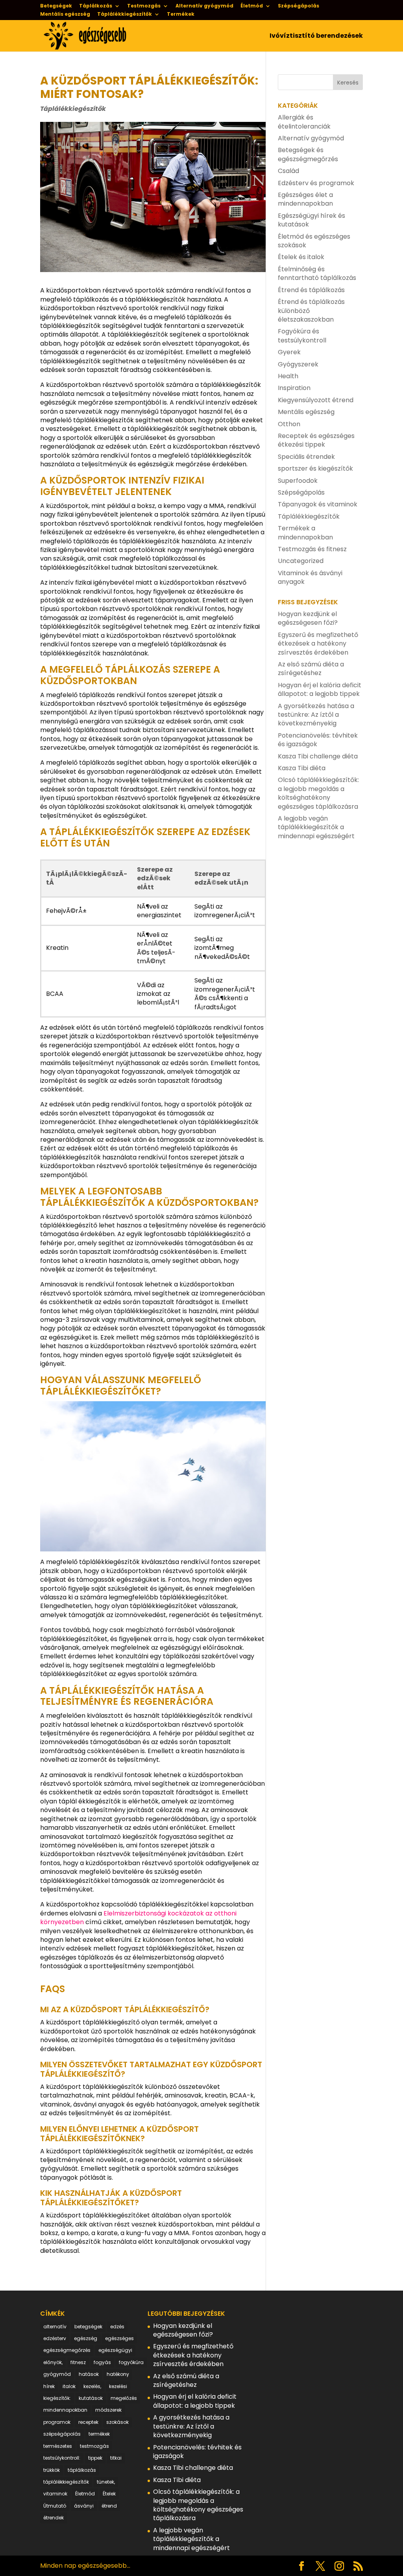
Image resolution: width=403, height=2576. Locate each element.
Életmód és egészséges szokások (314, 241)
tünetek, (106, 2482)
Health (288, 376)
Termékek (181, 15)
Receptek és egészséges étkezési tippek (316, 440)
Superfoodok (298, 481)
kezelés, (92, 2386)
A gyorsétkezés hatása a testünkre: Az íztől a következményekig (316, 715)
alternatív (55, 2327)
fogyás (102, 2362)
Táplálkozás (96, 6)
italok (69, 2386)
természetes (58, 2446)
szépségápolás (62, 2434)
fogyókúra (131, 2362)
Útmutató (55, 2506)
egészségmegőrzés (67, 2350)
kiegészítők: (57, 2398)
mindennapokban (65, 2410)
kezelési (118, 2386)
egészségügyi (115, 2350)
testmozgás (94, 2446)
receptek (88, 2422)
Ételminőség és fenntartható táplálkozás (317, 273)
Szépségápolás (299, 6)
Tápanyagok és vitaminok (318, 504)
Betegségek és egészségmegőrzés (308, 154)
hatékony (118, 2374)
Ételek (109, 2494)
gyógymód (57, 2374)
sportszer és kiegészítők (315, 468)
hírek (49, 2386)
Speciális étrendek (306, 457)
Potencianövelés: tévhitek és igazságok (318, 740)
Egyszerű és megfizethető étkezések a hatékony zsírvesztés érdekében (318, 644)
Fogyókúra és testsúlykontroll (302, 336)
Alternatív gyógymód (204, 6)
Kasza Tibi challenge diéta (318, 756)
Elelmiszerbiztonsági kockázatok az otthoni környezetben (138, 1918)
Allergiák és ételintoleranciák (304, 122)
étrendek (54, 2518)
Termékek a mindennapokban (305, 533)
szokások (117, 2422)
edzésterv (55, 2338)
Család (288, 171)
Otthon (289, 424)
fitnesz (78, 2362)
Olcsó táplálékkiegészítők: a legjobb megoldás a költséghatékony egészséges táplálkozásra (318, 793)
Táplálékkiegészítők (125, 15)
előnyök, (53, 2362)
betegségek (88, 2327)
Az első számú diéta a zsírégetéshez (311, 669)
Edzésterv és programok (316, 183)
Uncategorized (301, 561)
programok (57, 2422)
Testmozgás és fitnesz (312, 549)
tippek (95, 2458)
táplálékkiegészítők (66, 2482)
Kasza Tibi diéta (302, 768)
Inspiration (294, 388)
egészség (86, 2338)
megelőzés (124, 2398)
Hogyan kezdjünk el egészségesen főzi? (308, 618)
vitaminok (55, 2494)
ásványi (84, 2506)
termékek (99, 2434)
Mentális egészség (65, 15)
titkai (116, 2458)
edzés (117, 2327)
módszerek (108, 2410)
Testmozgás (144, 6)
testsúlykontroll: (62, 2458)
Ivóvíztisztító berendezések (316, 37)
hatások (89, 2374)
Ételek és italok (301, 257)
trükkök (52, 2470)
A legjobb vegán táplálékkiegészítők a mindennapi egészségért (316, 827)
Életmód (252, 6)
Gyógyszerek (298, 364)
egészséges (119, 2338)
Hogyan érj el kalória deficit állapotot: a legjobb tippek (320, 689)
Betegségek (56, 6)
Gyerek (289, 352)
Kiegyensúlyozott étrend (316, 400)
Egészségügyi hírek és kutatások (311, 220)
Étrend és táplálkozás (311, 290)
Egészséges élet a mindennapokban (305, 199)
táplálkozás (82, 2470)
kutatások (91, 2398)
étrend (109, 2506)
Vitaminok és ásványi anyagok (310, 577)
